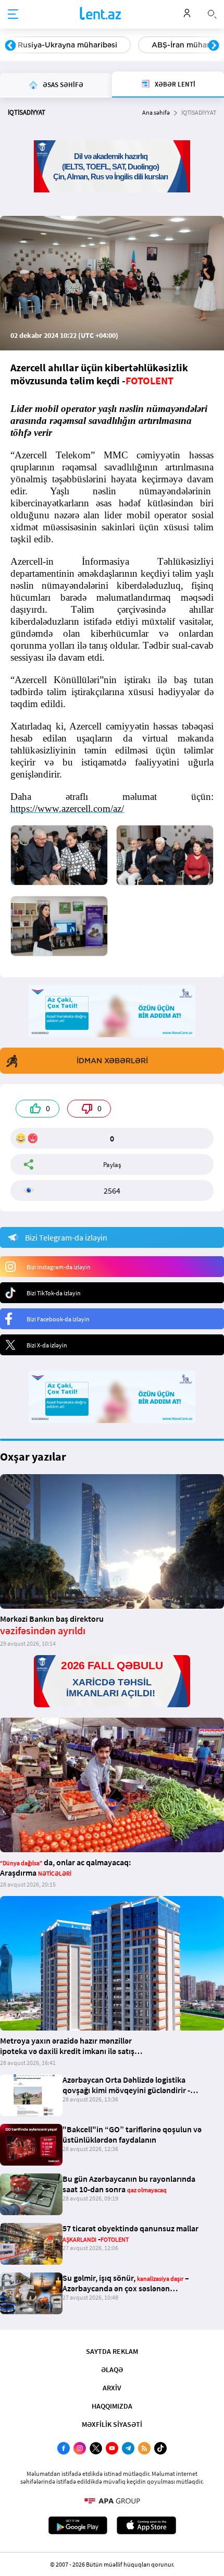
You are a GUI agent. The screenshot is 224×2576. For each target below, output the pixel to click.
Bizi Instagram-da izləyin (59, 1267)
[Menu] (13, 15)
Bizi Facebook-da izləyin (58, 1319)
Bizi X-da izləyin (47, 1345)
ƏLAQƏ (112, 2370)
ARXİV (112, 2388)
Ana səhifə (156, 112)
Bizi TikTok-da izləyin (54, 1293)
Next (214, 46)
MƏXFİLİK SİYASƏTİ (112, 2424)
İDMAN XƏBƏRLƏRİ (112, 1061)
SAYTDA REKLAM (112, 2351)
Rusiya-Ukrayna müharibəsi (67, 45)
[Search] (212, 13)
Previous (10, 46)
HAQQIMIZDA (112, 2406)
